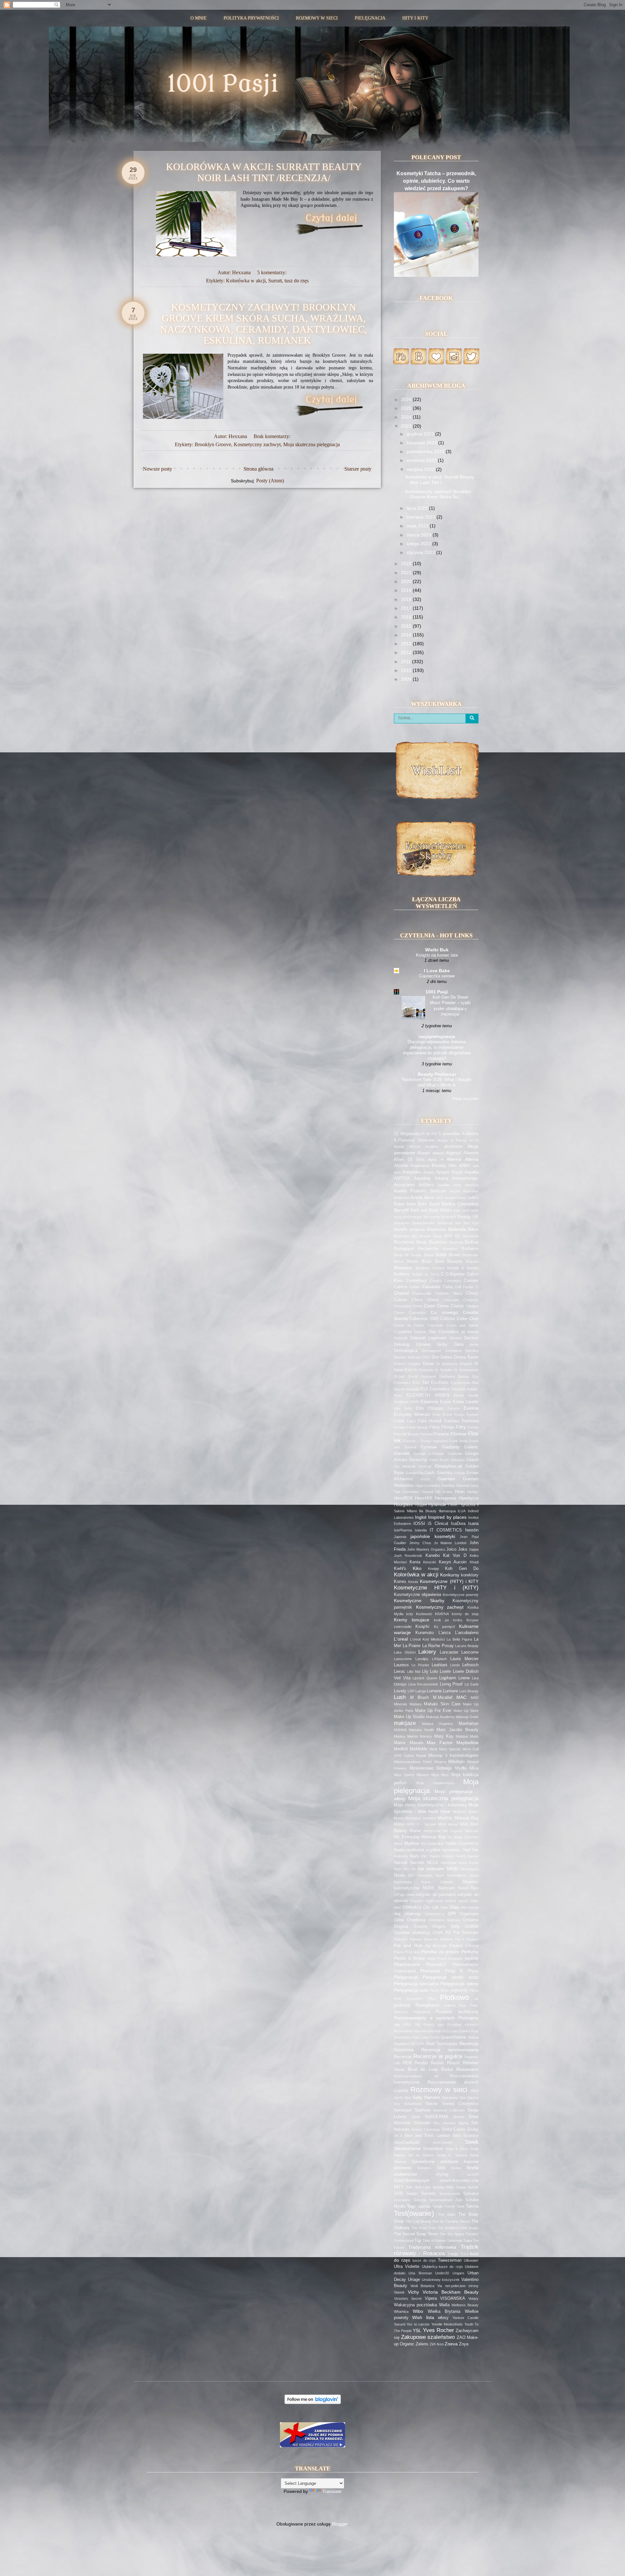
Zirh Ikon (437, 2344)
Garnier (402, 1453)
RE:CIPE (418, 2044)
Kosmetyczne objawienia (417, 1595)
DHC (426, 1357)
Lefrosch (470, 1665)
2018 (407, 599)
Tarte (460, 2206)
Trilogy (453, 2254)
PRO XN (412, 2025)
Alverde (401, 1166)
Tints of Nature (434, 2241)
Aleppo (424, 1153)
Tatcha (472, 2206)
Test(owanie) (414, 2213)
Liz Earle (472, 1684)
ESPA (415, 1402)
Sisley (473, 2129)
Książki (422, 1627)
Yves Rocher (438, 2330)
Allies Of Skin (409, 1160)
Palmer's (401, 1939)
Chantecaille (422, 1293)
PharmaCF (436, 1965)
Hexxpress (445, 1498)
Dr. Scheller (444, 1370)
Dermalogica (406, 1351)
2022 (407, 563)
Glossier (425, 1466)
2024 (407, 417)
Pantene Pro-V (452, 1939)
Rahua (473, 2037)
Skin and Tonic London (427, 2136)
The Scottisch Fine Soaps (458, 2228)
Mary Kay (444, 1736)
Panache (431, 1939)
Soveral (461, 2155)
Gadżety (451, 1447)
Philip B (454, 1971)
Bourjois (455, 1261)
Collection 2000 (424, 1319)
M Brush (420, 1698)
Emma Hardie (466, 1395)
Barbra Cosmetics (460, 1204)
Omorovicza (435, 1914)
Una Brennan (420, 2273)
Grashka (444, 1473)
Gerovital (455, 1454)
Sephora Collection (449, 2110)
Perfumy (470, 1952)
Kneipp (433, 1569)
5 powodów (450, 1134)
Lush (400, 1697)
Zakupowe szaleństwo (428, 2337)
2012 (407, 652)
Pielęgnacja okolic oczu (451, 1977)
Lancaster (449, 1652)
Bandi (434, 1204)
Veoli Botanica (422, 2286)
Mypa (398, 1843)
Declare (456, 1338)
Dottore (400, 1364)
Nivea (399, 1875)
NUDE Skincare (439, 1888)
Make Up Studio (409, 1717)
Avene (417, 1198)
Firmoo (473, 1427)
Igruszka (468, 1505)
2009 (407, 679)
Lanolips (422, 1659)
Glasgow (458, 1460)
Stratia (456, 2168)
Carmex (471, 1281)
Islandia (421, 1530)
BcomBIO (449, 1217)
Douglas (414, 1364)
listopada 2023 (422, 443)
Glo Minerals (405, 1466)
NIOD (452, 1869)
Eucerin (454, 1408)
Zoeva (451, 2344)
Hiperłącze (469, 1498)
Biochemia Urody (410, 1242)
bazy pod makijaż (408, 1217)
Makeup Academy (440, 1717)
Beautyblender (424, 1223)
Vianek (399, 2292)
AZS (440, 1198)
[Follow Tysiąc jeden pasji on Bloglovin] (313, 2402)
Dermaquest (431, 1351)
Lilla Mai (414, 1672)
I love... (454, 1505)
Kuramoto (424, 1633)
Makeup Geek (467, 1717)
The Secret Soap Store (416, 2234)
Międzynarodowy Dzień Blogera (420, 1762)
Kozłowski (424, 1614)
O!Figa (399, 1895)
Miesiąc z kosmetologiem (453, 1756)
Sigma (463, 2123)
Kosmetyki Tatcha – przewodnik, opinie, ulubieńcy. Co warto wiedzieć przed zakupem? (436, 181)
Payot (398, 1952)
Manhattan (469, 1724)
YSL (417, 2330)
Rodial (447, 2070)
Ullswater (471, 2260)
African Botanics (424, 1146)
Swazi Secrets (421, 2194)
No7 (411, 1875)
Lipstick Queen (425, 1678)
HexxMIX (424, 1498)
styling (442, 2174)
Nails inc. (419, 1856)
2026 (407, 399)
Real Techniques (442, 2044)
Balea (399, 1204)
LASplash (439, 1659)
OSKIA (472, 1926)
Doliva (446, 1357)
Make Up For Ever (433, 1711)
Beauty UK (468, 1217)
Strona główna (258, 469)
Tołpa (467, 2241)
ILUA (462, 1511)
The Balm (447, 2214)
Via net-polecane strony (458, 2286)
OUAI (438, 1933)
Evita (437, 1415)
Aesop (399, 1146)
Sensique (403, 2110)
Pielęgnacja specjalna (416, 1984)
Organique (469, 1914)
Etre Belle (403, 1408)
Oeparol (417, 1901)
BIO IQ (452, 1236)
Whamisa (401, 2312)
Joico (451, 1549)
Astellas (444, 1185)
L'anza (444, 1633)
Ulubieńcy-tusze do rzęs (442, 2267)
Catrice (401, 1287)
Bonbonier (471, 1255)
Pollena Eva (455, 2005)
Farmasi (452, 1421)
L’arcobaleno (467, 1633)
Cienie (443, 1306)
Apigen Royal (449, 1172)
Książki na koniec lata (437, 955)
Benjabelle (417, 1230)
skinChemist (443, 2142)
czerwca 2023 (422, 517)
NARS (461, 1856)
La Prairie (412, 1646)
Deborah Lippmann (429, 1338)
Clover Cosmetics (410, 1313)
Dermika (472, 1351)
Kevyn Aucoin (453, 1562)
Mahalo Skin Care (442, 1704)
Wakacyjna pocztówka (415, 2305)
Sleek (472, 2142)
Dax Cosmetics (444, 1332)
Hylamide (437, 1505)
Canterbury (417, 1281)
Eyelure (472, 1415)
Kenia (415, 1562)
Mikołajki (457, 1762)
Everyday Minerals (412, 1415)
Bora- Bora (433, 1261)
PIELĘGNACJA (370, 18)
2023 (407, 426)
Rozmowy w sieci (439, 2090)
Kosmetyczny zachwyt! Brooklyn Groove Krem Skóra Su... (438, 494)
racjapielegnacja (437, 1036)
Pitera (474, 1990)
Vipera (431, 2298)
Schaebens (413, 2104)
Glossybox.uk (448, 1466)
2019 (407, 590)
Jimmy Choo (420, 1543)
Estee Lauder (466, 1402)
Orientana (416, 1920)
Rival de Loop (423, 2070)
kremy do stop (465, 1614)
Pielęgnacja (406, 1977)
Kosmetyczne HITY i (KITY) (436, 1588)
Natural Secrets (409, 1863)
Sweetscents (450, 2194)
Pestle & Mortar (410, 1958)
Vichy (413, 2292)
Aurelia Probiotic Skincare (420, 1191)
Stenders (424, 2168)
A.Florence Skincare (414, 1140)
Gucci (425, 1479)
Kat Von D (455, 1556)
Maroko (426, 1736)
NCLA (433, 1863)
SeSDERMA (437, 2117)
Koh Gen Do (462, 1569)
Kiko (417, 1568)
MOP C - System (422, 1824)
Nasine (473, 1856)
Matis (474, 1736)
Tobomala (455, 2241)
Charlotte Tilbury (449, 1293)
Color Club (468, 1318)
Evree (447, 1415)
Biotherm (470, 1249)
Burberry (402, 1274)
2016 (407, 617)
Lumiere (451, 1691)
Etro (420, 1408)
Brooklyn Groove (213, 444)
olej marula (470, 1907)
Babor (462, 1198)
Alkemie (471, 1153)
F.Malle (399, 1421)
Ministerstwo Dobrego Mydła (438, 1768)
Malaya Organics (438, 1724)
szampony (402, 2200)
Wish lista (423, 2317)
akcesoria (453, 1146)
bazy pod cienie (466, 1210)
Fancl (411, 1421)
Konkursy (450, 1575)
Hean (460, 1492)
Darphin (420, 1332)
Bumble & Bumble (463, 1268)
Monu (399, 1824)
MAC (461, 1697)
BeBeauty (445, 1223)
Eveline (471, 1408)
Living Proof (451, 1684)
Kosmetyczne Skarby (419, 1601)
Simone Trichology (425, 2129)
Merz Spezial (450, 1749)
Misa (474, 1768)
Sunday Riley (443, 2187)
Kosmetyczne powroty (461, 1595)
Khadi (474, 1562)
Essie (445, 1402)
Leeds (455, 1665)
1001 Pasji (437, 992)
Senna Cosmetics (460, 2104)
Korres (400, 1582)
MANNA (400, 1730)
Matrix (400, 1743)
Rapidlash (402, 2044)
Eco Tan (421, 1383)
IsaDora (458, 1524)
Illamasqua (447, 1511)
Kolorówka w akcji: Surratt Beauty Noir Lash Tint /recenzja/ (264, 172)
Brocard (472, 1261)
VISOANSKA (453, 2298)
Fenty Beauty (417, 1427)
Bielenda (457, 1229)
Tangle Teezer (444, 2206)
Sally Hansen (426, 2097)
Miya (435, 1775)
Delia (459, 1345)
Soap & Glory (457, 2149)
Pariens (472, 1939)
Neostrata (449, 1863)
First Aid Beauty (406, 1434)
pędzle (472, 1958)
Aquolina (422, 1178)
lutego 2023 (419, 544)
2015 (407, 626)
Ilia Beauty (428, 1511)
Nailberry (401, 1856)
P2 (448, 1932)
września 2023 (422, 460)
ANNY (465, 1166)
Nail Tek (471, 1850)
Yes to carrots (418, 2324)
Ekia (475, 1383)
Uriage (414, 2280)
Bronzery (403, 1268)
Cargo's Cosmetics (446, 1281)
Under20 (442, 2273)
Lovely (400, 1691)
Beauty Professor (437, 1074)
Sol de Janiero (421, 2155)
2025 (407, 408)
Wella (444, 2305)
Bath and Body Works (431, 1210)
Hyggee (421, 1505)
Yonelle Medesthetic (447, 2324)
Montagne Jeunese (421, 1818)
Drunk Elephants (422, 1376)
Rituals (399, 2070)
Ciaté (430, 1306)
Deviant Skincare (408, 1357)
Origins (439, 1927)
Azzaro (450, 1198)
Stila (441, 2168)
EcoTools (440, 1383)
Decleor (471, 1338)
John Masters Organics (426, 1549)
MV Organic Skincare (461, 1831)
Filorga (448, 1427)
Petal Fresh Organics (445, 1958)
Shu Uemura (444, 2123)
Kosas (413, 1582)
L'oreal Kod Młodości (427, 1639)
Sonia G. (444, 2155)
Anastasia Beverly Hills (433, 1166)
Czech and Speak (462, 1325)
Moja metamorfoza (435, 1783)
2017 (407, 608)
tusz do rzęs (297, 281)
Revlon (437, 2063)
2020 (407, 581)
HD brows (444, 1492)
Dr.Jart (399, 1376)
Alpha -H (436, 1160)
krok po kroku (448, 1620)
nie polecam (431, 1869)
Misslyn (423, 1775)
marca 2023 (420, 535)
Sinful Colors (453, 2129)
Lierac (400, 1672)
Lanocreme (403, 1659)
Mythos (412, 1843)
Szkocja (420, 2200)
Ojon (444, 1907)
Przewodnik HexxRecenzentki (418, 2031)
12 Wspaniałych (409, 1134)
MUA (442, 1824)
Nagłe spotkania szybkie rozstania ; (428, 1850)
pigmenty (459, 1990)
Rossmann (467, 2069)
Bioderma (438, 1242)
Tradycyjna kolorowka (432, 2247)
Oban (410, 1895)
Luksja (421, 1691)
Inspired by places (447, 1517)
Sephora (423, 2110)
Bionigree (450, 1249)
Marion (413, 1736)
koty (410, 1614)
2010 (407, 670)
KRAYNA (442, 1614)
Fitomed (426, 1434)
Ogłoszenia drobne (441, 1901)
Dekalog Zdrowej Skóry (421, 1345)
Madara (416, 1704)
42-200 (432, 1134)
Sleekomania (407, 2148)
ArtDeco (426, 1185)
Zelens (422, 2344)
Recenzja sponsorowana (450, 2050)
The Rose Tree (424, 2228)
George (419, 1454)
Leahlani (439, 1665)
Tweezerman (450, 2260)
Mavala (416, 1743)
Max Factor (440, 1743)
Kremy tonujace (412, 1620)
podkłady (402, 2005)
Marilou (400, 1736)
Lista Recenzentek (423, 1684)
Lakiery (427, 1652)
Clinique (472, 1306)
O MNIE (199, 18)
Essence (429, 1402)
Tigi (418, 2241)
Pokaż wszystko (465, 1099)
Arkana (441, 1178)
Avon (429, 1197)
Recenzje (403, 2057)
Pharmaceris (407, 1964)
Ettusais (436, 1408)
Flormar (459, 1434)
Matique (462, 1736)
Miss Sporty (404, 1775)
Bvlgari (417, 1274)
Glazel (472, 1460)
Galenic (471, 1447)
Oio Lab (431, 1907)
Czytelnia (403, 1332)
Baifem (473, 1198)
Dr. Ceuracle (423, 1370)
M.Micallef (443, 1698)
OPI (452, 1914)
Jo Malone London (450, 1543)
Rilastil (453, 2063)
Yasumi (400, 2324)
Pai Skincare (466, 1933)
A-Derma (470, 1134)
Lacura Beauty (467, 1646)
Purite (435, 2037)
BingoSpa (401, 1236)
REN (407, 2063)
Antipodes (412, 1172)
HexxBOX (403, 1498)
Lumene (434, 1691)
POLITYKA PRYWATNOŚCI (251, 18)
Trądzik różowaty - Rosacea (436, 2250)
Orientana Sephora (444, 1920)
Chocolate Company (461, 1300)
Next (398, 1869)
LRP (411, 1691)
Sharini (458, 2117)
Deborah (401, 1338)
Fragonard (439, 1441)
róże (474, 2091)
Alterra (472, 1159)
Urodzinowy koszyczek (441, 2280)
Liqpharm (448, 1678)
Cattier (415, 1287)
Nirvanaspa (469, 1869)
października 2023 (426, 451)
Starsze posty (358, 469)
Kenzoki (430, 1562)
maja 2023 (418, 526)
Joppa (474, 1549)
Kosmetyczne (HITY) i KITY (449, 1581)
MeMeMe (419, 1749)
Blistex (429, 1255)
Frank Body (458, 1441)
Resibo (421, 2063)
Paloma (416, 1939)
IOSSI (419, 1524)
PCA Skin (412, 1952)
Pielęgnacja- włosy (459, 1984)
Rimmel (471, 2063)
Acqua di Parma (452, 1140)
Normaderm (457, 1875)
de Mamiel (470, 1332)
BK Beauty (413, 1255)
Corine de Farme (409, 1325)
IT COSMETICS (446, 1530)
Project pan (434, 2025)
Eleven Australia (407, 1389)
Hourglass (403, 1505)
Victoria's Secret (408, 2298)
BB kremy (431, 1217)
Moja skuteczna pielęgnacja (312, 444)
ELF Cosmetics (435, 1389)
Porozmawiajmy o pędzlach (424, 2018)
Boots (412, 1261)
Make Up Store (466, 1711)
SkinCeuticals (407, 2142)
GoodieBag (414, 1473)
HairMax (448, 1486)
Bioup (398, 1255)
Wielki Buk (437, 950)
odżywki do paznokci (436, 1895)
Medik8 (401, 1749)
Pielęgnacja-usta (411, 1990)
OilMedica (412, 1907)
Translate (332, 2491)
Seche (432, 2104)
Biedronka (437, 1230)
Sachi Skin (403, 2098)
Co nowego (444, 1312)
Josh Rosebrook (408, 1556)
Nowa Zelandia (437, 1882)
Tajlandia (424, 2206)
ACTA (474, 1140)
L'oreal (401, 1639)
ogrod (463, 1901)
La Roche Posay (438, 1646)
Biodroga (456, 1242)
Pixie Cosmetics (409, 1999)
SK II (398, 2136)
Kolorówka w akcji (246, 281)
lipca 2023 (418, 508)
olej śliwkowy (408, 1914)
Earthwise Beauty (454, 1376)
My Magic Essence (463, 1837)
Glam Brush (439, 1460)
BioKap (472, 1242)
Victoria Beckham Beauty (451, 2292)
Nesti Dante (469, 1863)
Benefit (401, 1230)
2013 (407, 644)
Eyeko (459, 1415)
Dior (435, 1357)
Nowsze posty (158, 469)
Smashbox (433, 2149)
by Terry (432, 1274)
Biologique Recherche (416, 1249)
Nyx (475, 1888)
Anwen (429, 1172)
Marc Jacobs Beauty (458, 1730)
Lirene (464, 1678)
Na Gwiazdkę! (433, 1843)
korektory (470, 1575)
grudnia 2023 (421, 434)
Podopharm (427, 2005)
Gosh (430, 1473)
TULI (464, 2254)
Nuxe (463, 1888)
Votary (473, 2298)
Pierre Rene (439, 1990)
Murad (453, 1824)
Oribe (399, 1920)
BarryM (401, 1210)
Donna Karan (466, 1357)
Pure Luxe (421, 2037)
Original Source (410, 1927)
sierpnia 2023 (421, 469)
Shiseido (422, 2123)
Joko (463, 1549)
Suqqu (461, 2187)
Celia (448, 1287)
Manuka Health (421, 1730)
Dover (428, 1364)
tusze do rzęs (424, 2260)
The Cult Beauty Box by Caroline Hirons (438, 2221)
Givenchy (418, 1460)
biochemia (471, 1236)
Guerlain (446, 1479)
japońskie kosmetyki (433, 1536)
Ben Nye (471, 1223)
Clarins (457, 1306)
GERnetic (436, 1454)
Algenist (454, 1153)
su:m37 (473, 2174)
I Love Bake (437, 971)
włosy (443, 2318)
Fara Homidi (430, 1421)
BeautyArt (402, 1223)
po (477, 1999)
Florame (441, 1434)
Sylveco (471, 2194)
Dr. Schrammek (466, 1370)
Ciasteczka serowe (437, 976)
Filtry (461, 1427)
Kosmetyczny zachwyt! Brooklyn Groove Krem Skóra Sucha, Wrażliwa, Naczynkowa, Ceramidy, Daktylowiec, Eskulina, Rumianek (264, 324)
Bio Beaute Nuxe (427, 1236)
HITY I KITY (415, 18)
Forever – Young (417, 1441)
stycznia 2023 (421, 552)
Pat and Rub (408, 1945)
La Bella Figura (459, 1639)
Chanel (401, 1293)
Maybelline (467, 1743)
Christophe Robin (408, 1306)
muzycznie (432, 1831)
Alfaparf (438, 1153)
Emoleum (401, 1402)
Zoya (464, 2344)
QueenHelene (453, 2037)
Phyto (473, 1971)
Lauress (401, 1665)
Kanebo (433, 1556)
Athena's (472, 1185)
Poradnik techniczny (457, 2012)
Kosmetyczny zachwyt (257, 444)
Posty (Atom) (270, 481)
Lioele (445, 1672)
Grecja (459, 1473)
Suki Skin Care (418, 2187)
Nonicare (425, 1875)
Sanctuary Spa (454, 2098)
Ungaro (458, 2273)
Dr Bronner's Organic (454, 1364)
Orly (455, 1926)
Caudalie (431, 1287)
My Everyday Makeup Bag (420, 1837)
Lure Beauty (469, 1691)
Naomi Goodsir (442, 1856)
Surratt (275, 281)
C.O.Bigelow (453, 1274)
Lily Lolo (430, 1672)
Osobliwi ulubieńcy (412, 1933)
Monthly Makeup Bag (458, 1818)
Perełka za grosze (440, 1952)
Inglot (421, 1517)
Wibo (418, 2311)
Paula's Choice (464, 1946)
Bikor (473, 1229)
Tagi (411, 2206)
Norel (440, 1875)
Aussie (455, 1191)
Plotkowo (455, 1997)
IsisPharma (403, 1530)
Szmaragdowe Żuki (446, 2200)
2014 (407, 635)
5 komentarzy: (272, 272)
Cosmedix (435, 1325)
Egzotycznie (460, 1383)
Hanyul (427, 1492)
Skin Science (465, 2136)
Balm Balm (417, 1204)
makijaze (405, 1723)
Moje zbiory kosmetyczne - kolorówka (430, 1805)
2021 (407, 573)
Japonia (400, 1537)
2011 (407, 662)
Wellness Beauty (465, 2305)
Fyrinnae (429, 1447)
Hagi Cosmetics (428, 1486)
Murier (415, 1831)
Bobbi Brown (448, 1255)
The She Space (452, 2234)
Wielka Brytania (444, 2312)
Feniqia (400, 1427)
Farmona (470, 1421)
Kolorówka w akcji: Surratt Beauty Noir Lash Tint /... (440, 480)
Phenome (430, 1971)
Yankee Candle (465, 2318)
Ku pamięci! (444, 1627)
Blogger (340, 2524)
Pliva (431, 1999)
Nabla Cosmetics (462, 1843)
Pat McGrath (436, 1946)
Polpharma (422, 2012)
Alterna (454, 1159)
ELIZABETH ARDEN (428, 1395)
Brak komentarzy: (272, 436)
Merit (433, 1749)
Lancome (470, 1652)
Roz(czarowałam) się (416, 2076)
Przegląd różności (463, 2025)
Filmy (435, 1427)
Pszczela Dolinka (456, 2031)
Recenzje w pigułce (438, 2056)
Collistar (447, 1319)
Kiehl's (400, 1569)
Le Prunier (420, 1665)
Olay (454, 1907)
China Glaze (425, 1300)
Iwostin (472, 1530)
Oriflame (471, 1920)
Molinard (459, 1812)
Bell (458, 1223)
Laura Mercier (464, 1659)
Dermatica (453, 1351)
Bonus (399, 1261)
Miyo (445, 1775)
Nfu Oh (410, 1869)
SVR (398, 2194)
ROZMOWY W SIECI (317, 18)
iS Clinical (438, 1524)
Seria (416, 2117)
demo (474, 1345)
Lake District (405, 1652)
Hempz (473, 1492)
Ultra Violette (407, 2267)
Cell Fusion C (467, 1287)
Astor (457, 1185)
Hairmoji (462, 1486)
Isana (473, 1524)
